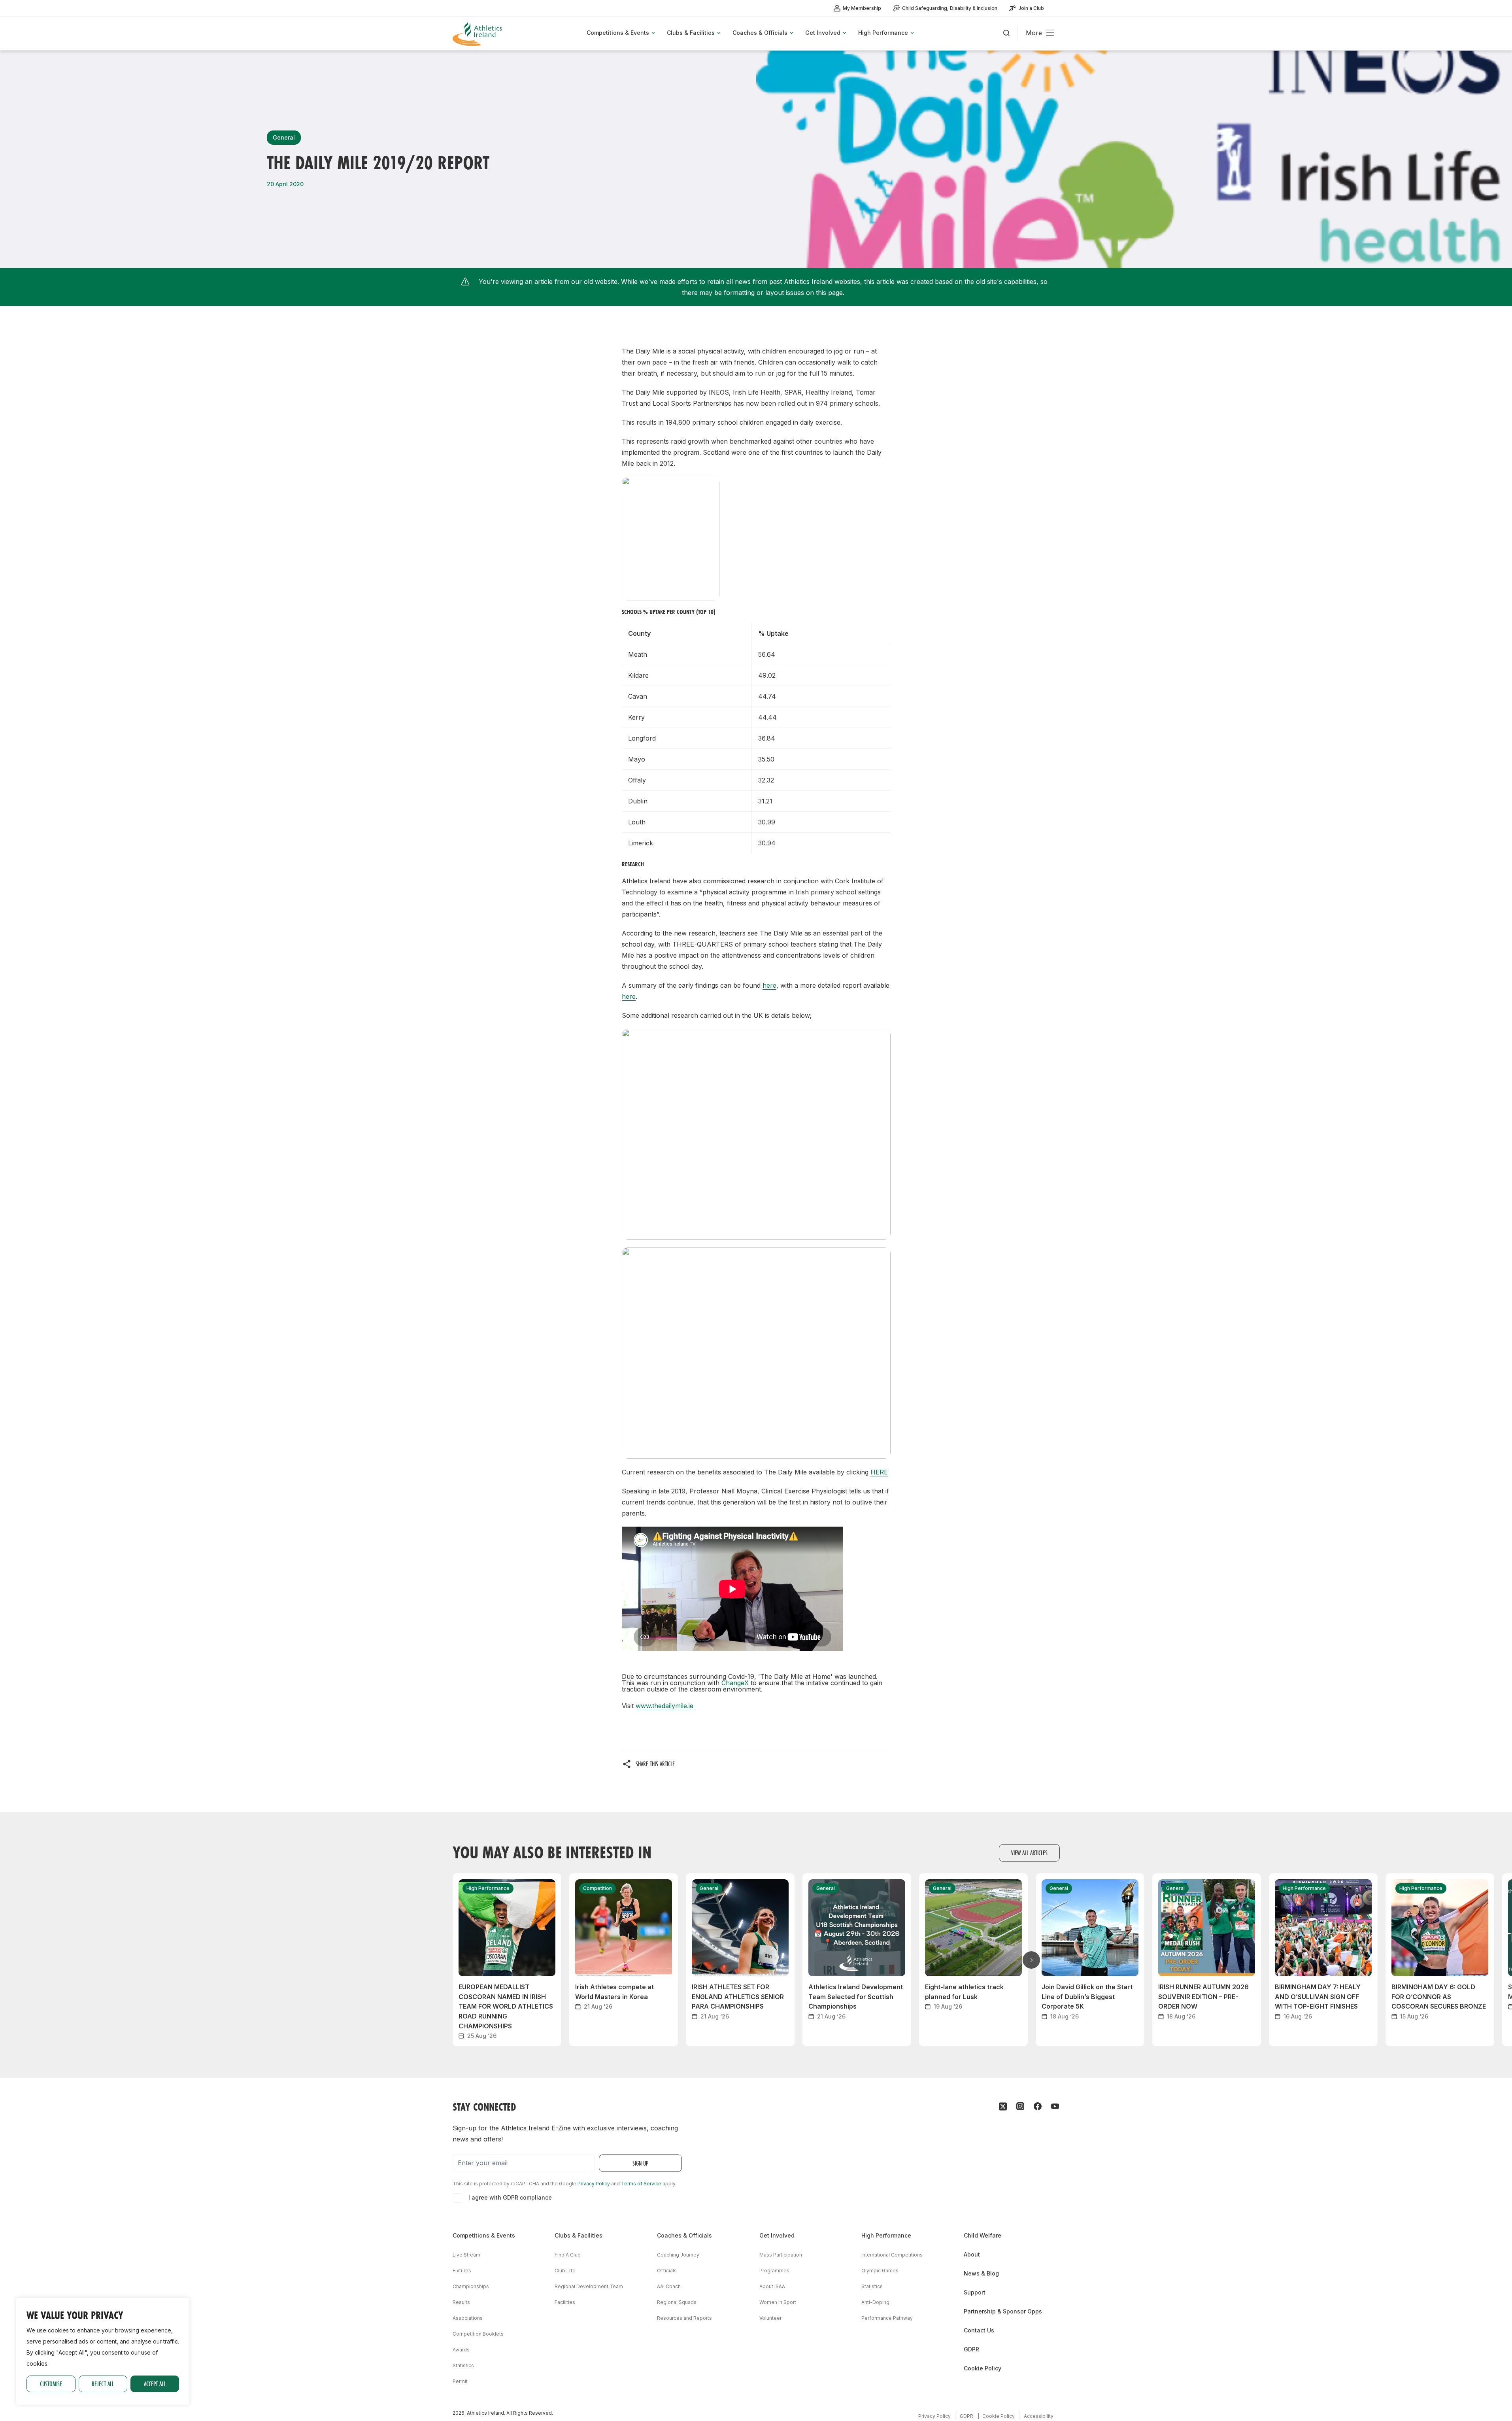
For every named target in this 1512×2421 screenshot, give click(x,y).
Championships (471, 2286)
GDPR (971, 2349)
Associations (468, 2318)
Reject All (103, 2384)
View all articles (1029, 1853)
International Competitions (892, 2255)
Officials (667, 2271)
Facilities (565, 2302)
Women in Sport (778, 2302)
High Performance (886, 2235)
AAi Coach (669, 2286)
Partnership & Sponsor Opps (1003, 2311)
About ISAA (772, 2286)
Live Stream (466, 2255)
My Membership (862, 8)
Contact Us (979, 2330)
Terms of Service (641, 2184)
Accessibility (1039, 2416)
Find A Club (568, 2255)
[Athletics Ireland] (478, 33)
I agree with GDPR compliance (510, 2197)
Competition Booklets (478, 2334)
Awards (461, 2350)
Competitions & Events (484, 2235)
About (972, 2254)
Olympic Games (880, 2271)
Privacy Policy (594, 2184)
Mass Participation (781, 2255)
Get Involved (777, 2235)
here (769, 985)
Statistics (463, 2365)
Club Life (565, 2271)
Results (461, 2302)
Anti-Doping (875, 2302)
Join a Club (1031, 8)
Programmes (774, 2271)
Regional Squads (677, 2302)
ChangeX (735, 1683)
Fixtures (462, 2271)
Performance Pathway (887, 2318)
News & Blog (981, 2273)
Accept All (155, 2384)
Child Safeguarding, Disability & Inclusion (950, 8)
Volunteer (770, 2318)
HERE (879, 1472)
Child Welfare (983, 2235)
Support (975, 2292)
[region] (103, 2351)
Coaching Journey (678, 2255)
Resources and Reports (684, 2318)
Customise (51, 2384)
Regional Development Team (589, 2286)
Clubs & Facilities (579, 2235)
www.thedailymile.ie (664, 1706)
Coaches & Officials (684, 2235)
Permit (460, 2381)
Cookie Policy (983, 2368)
